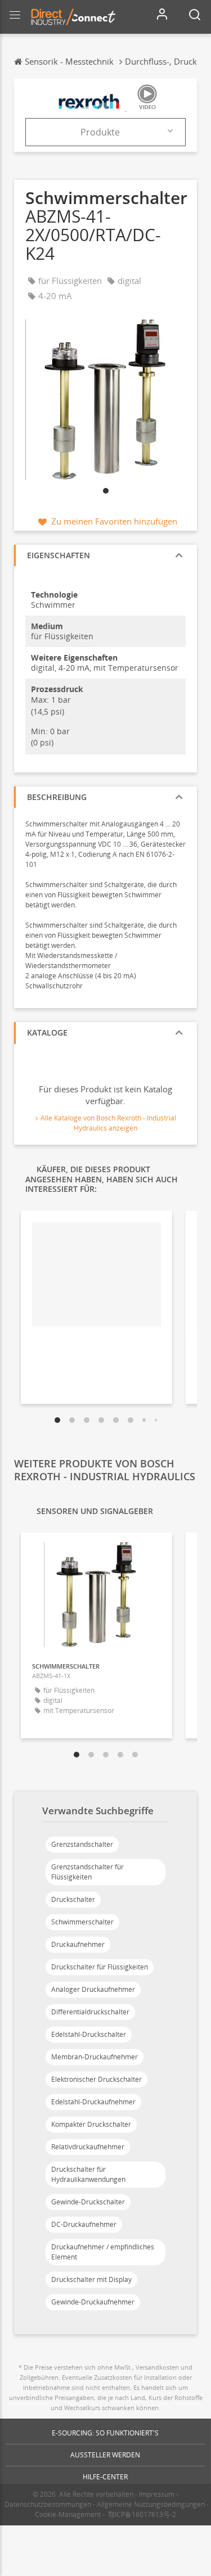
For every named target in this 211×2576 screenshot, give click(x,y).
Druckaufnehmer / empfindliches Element (103, 2252)
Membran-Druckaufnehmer (95, 2057)
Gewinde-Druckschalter (88, 2202)
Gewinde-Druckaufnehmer (93, 2302)
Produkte (100, 132)
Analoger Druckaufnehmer (93, 1989)
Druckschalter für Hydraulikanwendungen (88, 2174)
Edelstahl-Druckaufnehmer (93, 2102)
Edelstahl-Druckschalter (89, 2034)
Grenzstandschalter (82, 1844)
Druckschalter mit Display (91, 2279)
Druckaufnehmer (78, 1944)
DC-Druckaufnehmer (84, 2224)
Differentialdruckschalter (90, 2012)
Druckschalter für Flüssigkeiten (100, 1967)
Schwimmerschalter (82, 1922)
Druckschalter (73, 1899)
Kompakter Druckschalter (91, 2124)
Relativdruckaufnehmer (88, 2147)
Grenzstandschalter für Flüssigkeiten (87, 1872)
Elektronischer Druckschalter (96, 2079)
